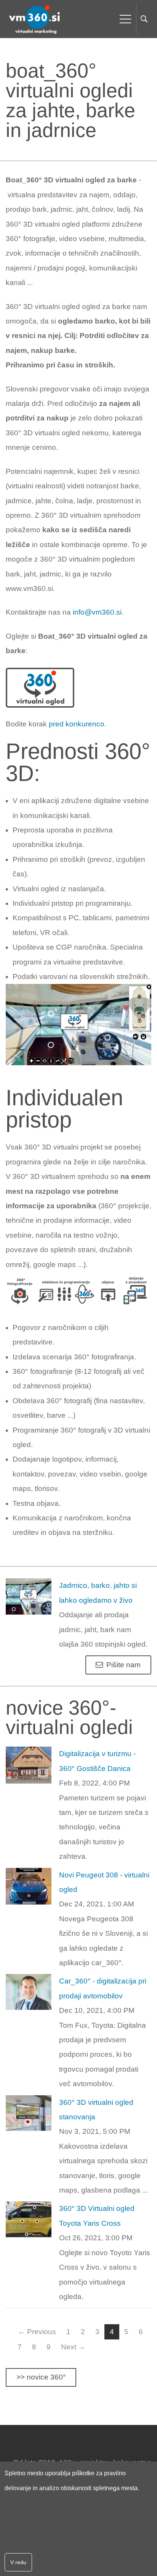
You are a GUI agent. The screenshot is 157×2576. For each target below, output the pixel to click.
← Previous (37, 2332)
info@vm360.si (97, 612)
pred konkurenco (77, 724)
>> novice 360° (41, 2377)
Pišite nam (123, 1665)
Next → (73, 2347)
